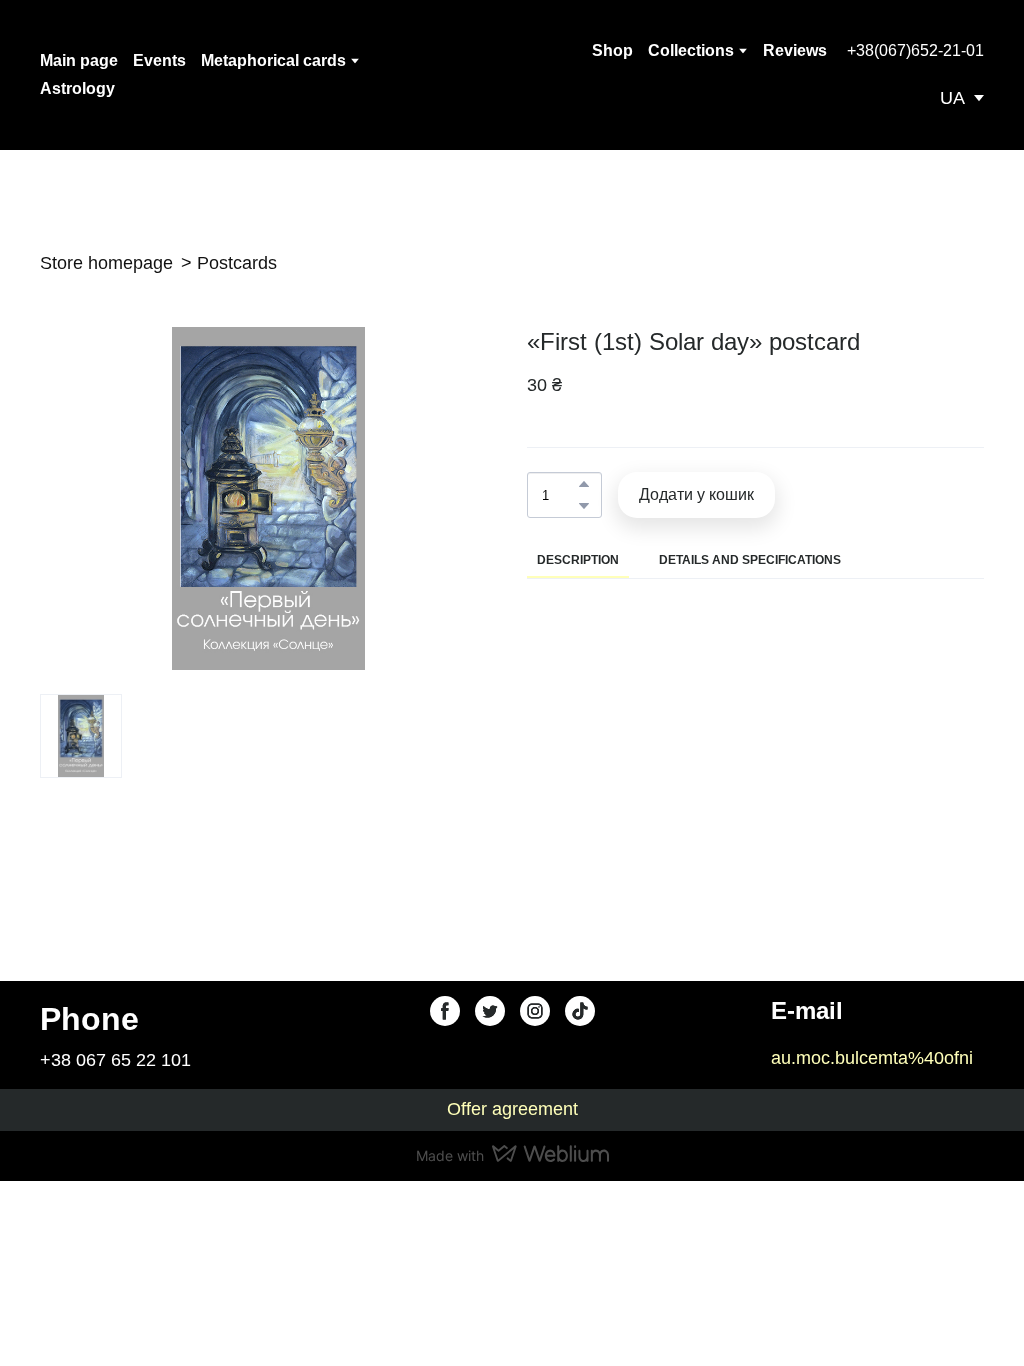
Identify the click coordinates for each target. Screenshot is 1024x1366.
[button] (915, 51)
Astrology (77, 88)
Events (159, 60)
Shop (612, 50)
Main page (79, 60)
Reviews (795, 50)
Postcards (237, 263)
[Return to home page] (494, 75)
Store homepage (106, 263)
